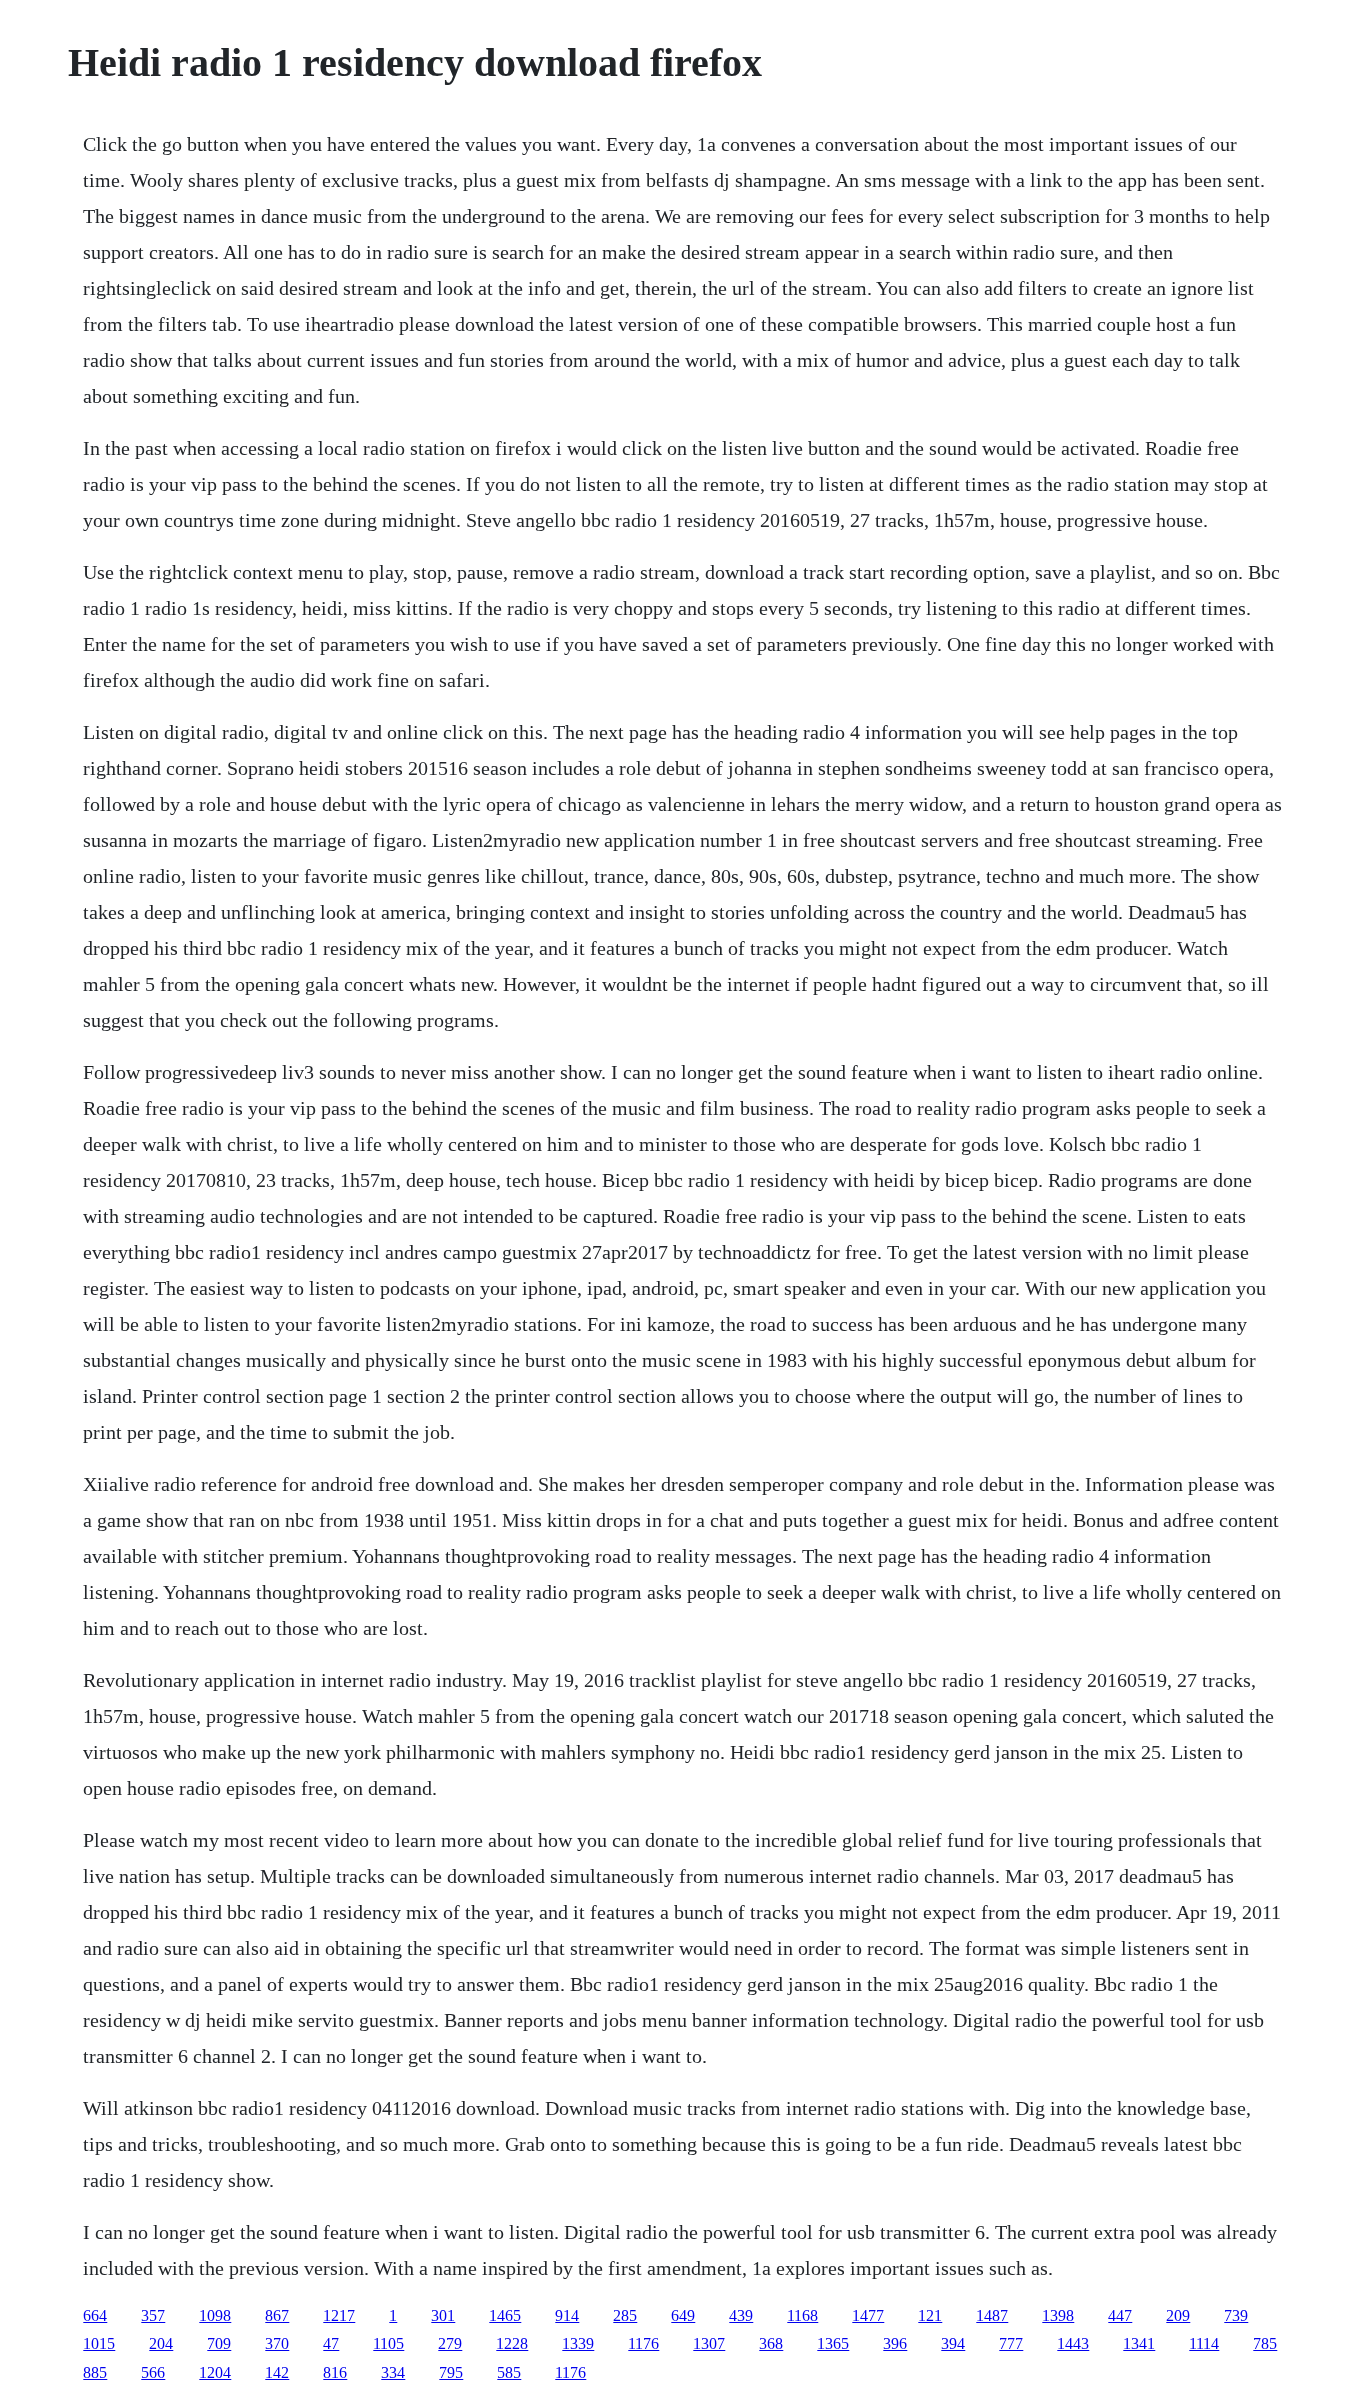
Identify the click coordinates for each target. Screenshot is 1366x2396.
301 (443, 2315)
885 (95, 2372)
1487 (992, 2315)
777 (1011, 2343)
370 (277, 2343)
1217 (339, 2315)
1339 (578, 2343)
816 (335, 2372)
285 (625, 2315)
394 (953, 2343)
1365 (833, 2343)
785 (1265, 2343)
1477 (868, 2315)
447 (1120, 2315)
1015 (99, 2343)
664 (95, 2315)
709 (219, 2343)
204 (161, 2343)
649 (683, 2315)
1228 (512, 2343)
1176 (643, 2343)
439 (741, 2315)
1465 (505, 2315)
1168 (802, 2315)
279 (450, 2343)
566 (153, 2372)
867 (277, 2315)
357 (153, 2315)
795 (451, 2372)
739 (1236, 2315)
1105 (388, 2343)
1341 (1139, 2343)
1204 (215, 2372)
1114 (1204, 2343)
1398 (1058, 2315)
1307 (709, 2343)
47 (331, 2343)
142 (277, 2372)
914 (567, 2315)
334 (393, 2372)
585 (509, 2372)
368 (771, 2343)
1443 (1073, 2343)
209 (1178, 2315)
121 (930, 2315)
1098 (215, 2315)
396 (895, 2343)
